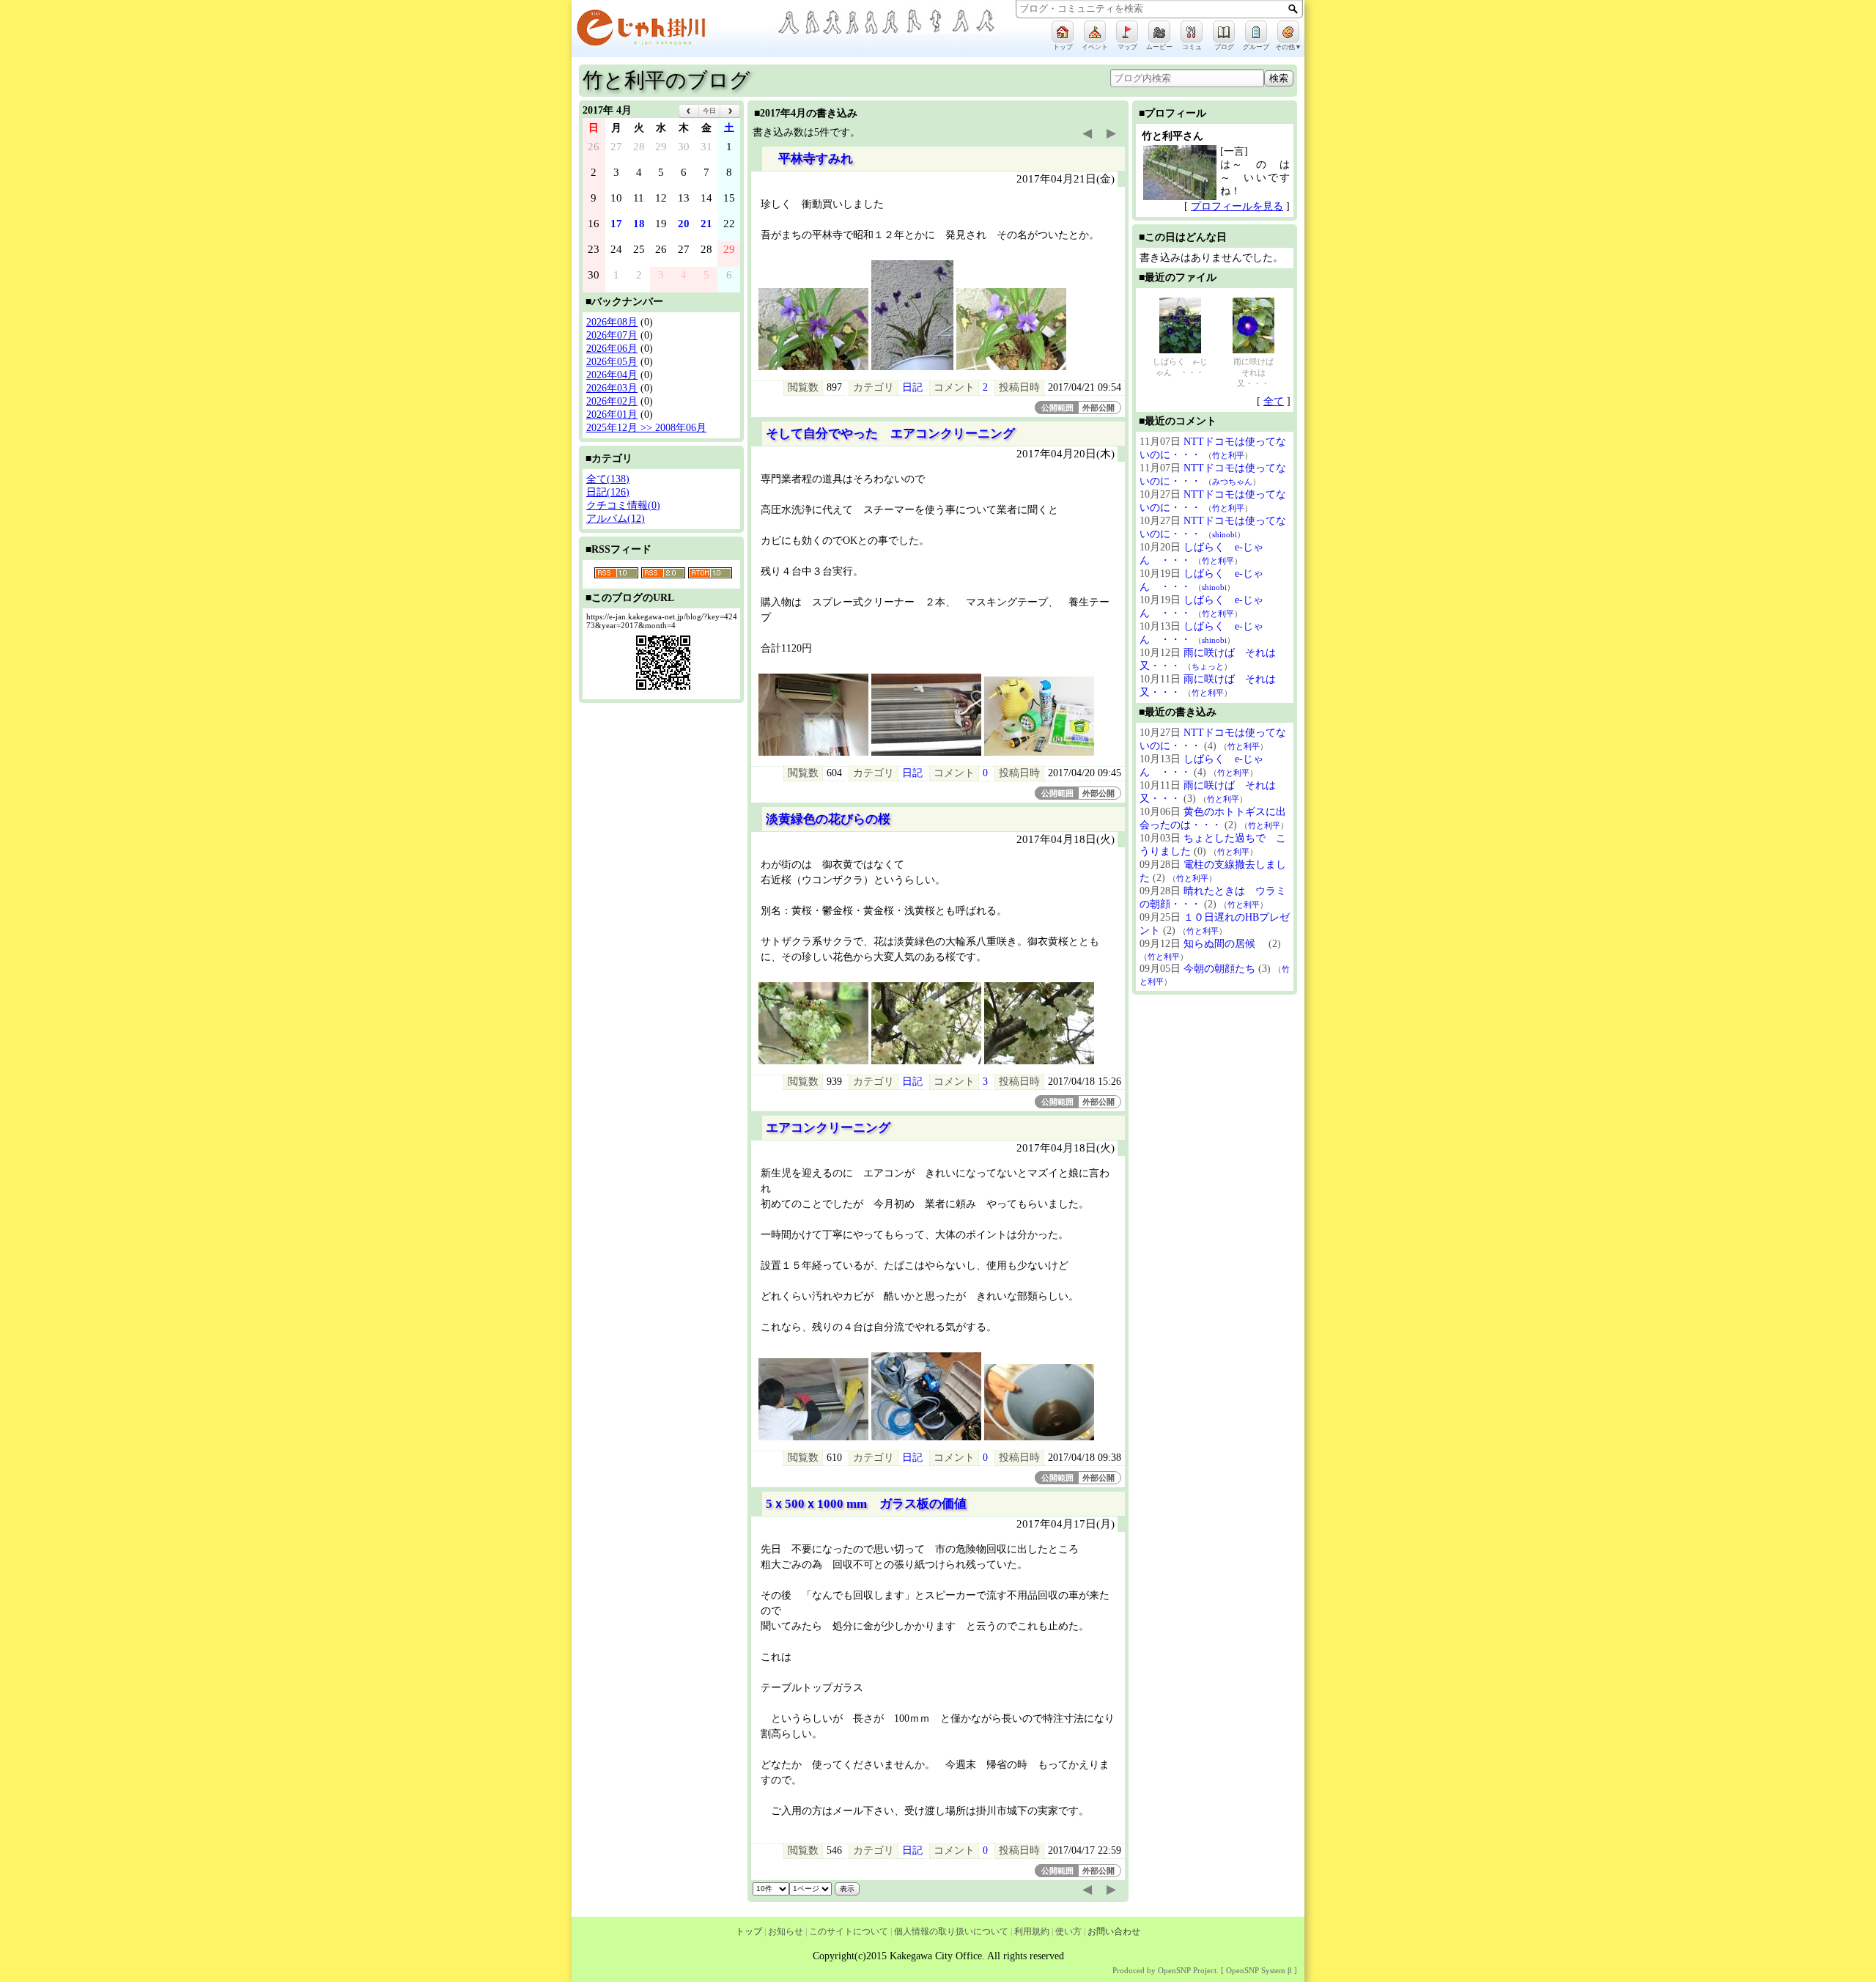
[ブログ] (1224, 32)
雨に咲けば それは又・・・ (1257, 372)
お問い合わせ (1114, 1931)
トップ (749, 1931)
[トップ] (1063, 32)
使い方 (1068, 1931)
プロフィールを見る (1237, 206)
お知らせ (786, 1931)
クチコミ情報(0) (623, 505)
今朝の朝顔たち (1219, 969)
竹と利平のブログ (666, 80)
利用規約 (1032, 1931)
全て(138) (608, 479)
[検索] (1293, 9)
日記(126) (608, 492)
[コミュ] (1192, 32)
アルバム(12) (616, 519)
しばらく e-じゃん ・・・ (1180, 367)
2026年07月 (612, 335)
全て (1274, 401)
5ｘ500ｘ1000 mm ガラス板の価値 (866, 1504)
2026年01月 (612, 415)
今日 (709, 111)
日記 (912, 387)
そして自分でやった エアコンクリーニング (890, 434)
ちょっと (1208, 666)
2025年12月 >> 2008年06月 (646, 428)
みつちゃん (1232, 482)
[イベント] (1095, 32)
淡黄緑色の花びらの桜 (828, 819)
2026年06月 (612, 349)
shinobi (1225, 534)
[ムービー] (1159, 32)
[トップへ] (674, 30)
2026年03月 (612, 388)
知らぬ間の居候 (1225, 944)
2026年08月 (612, 322)
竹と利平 (1228, 455)
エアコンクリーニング (834, 1128)
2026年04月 (612, 375)
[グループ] (1256, 32)
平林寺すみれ (809, 159)
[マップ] (1127, 32)
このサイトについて (849, 1931)
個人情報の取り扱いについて (951, 1931)
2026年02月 (612, 401)
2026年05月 (612, 362)
